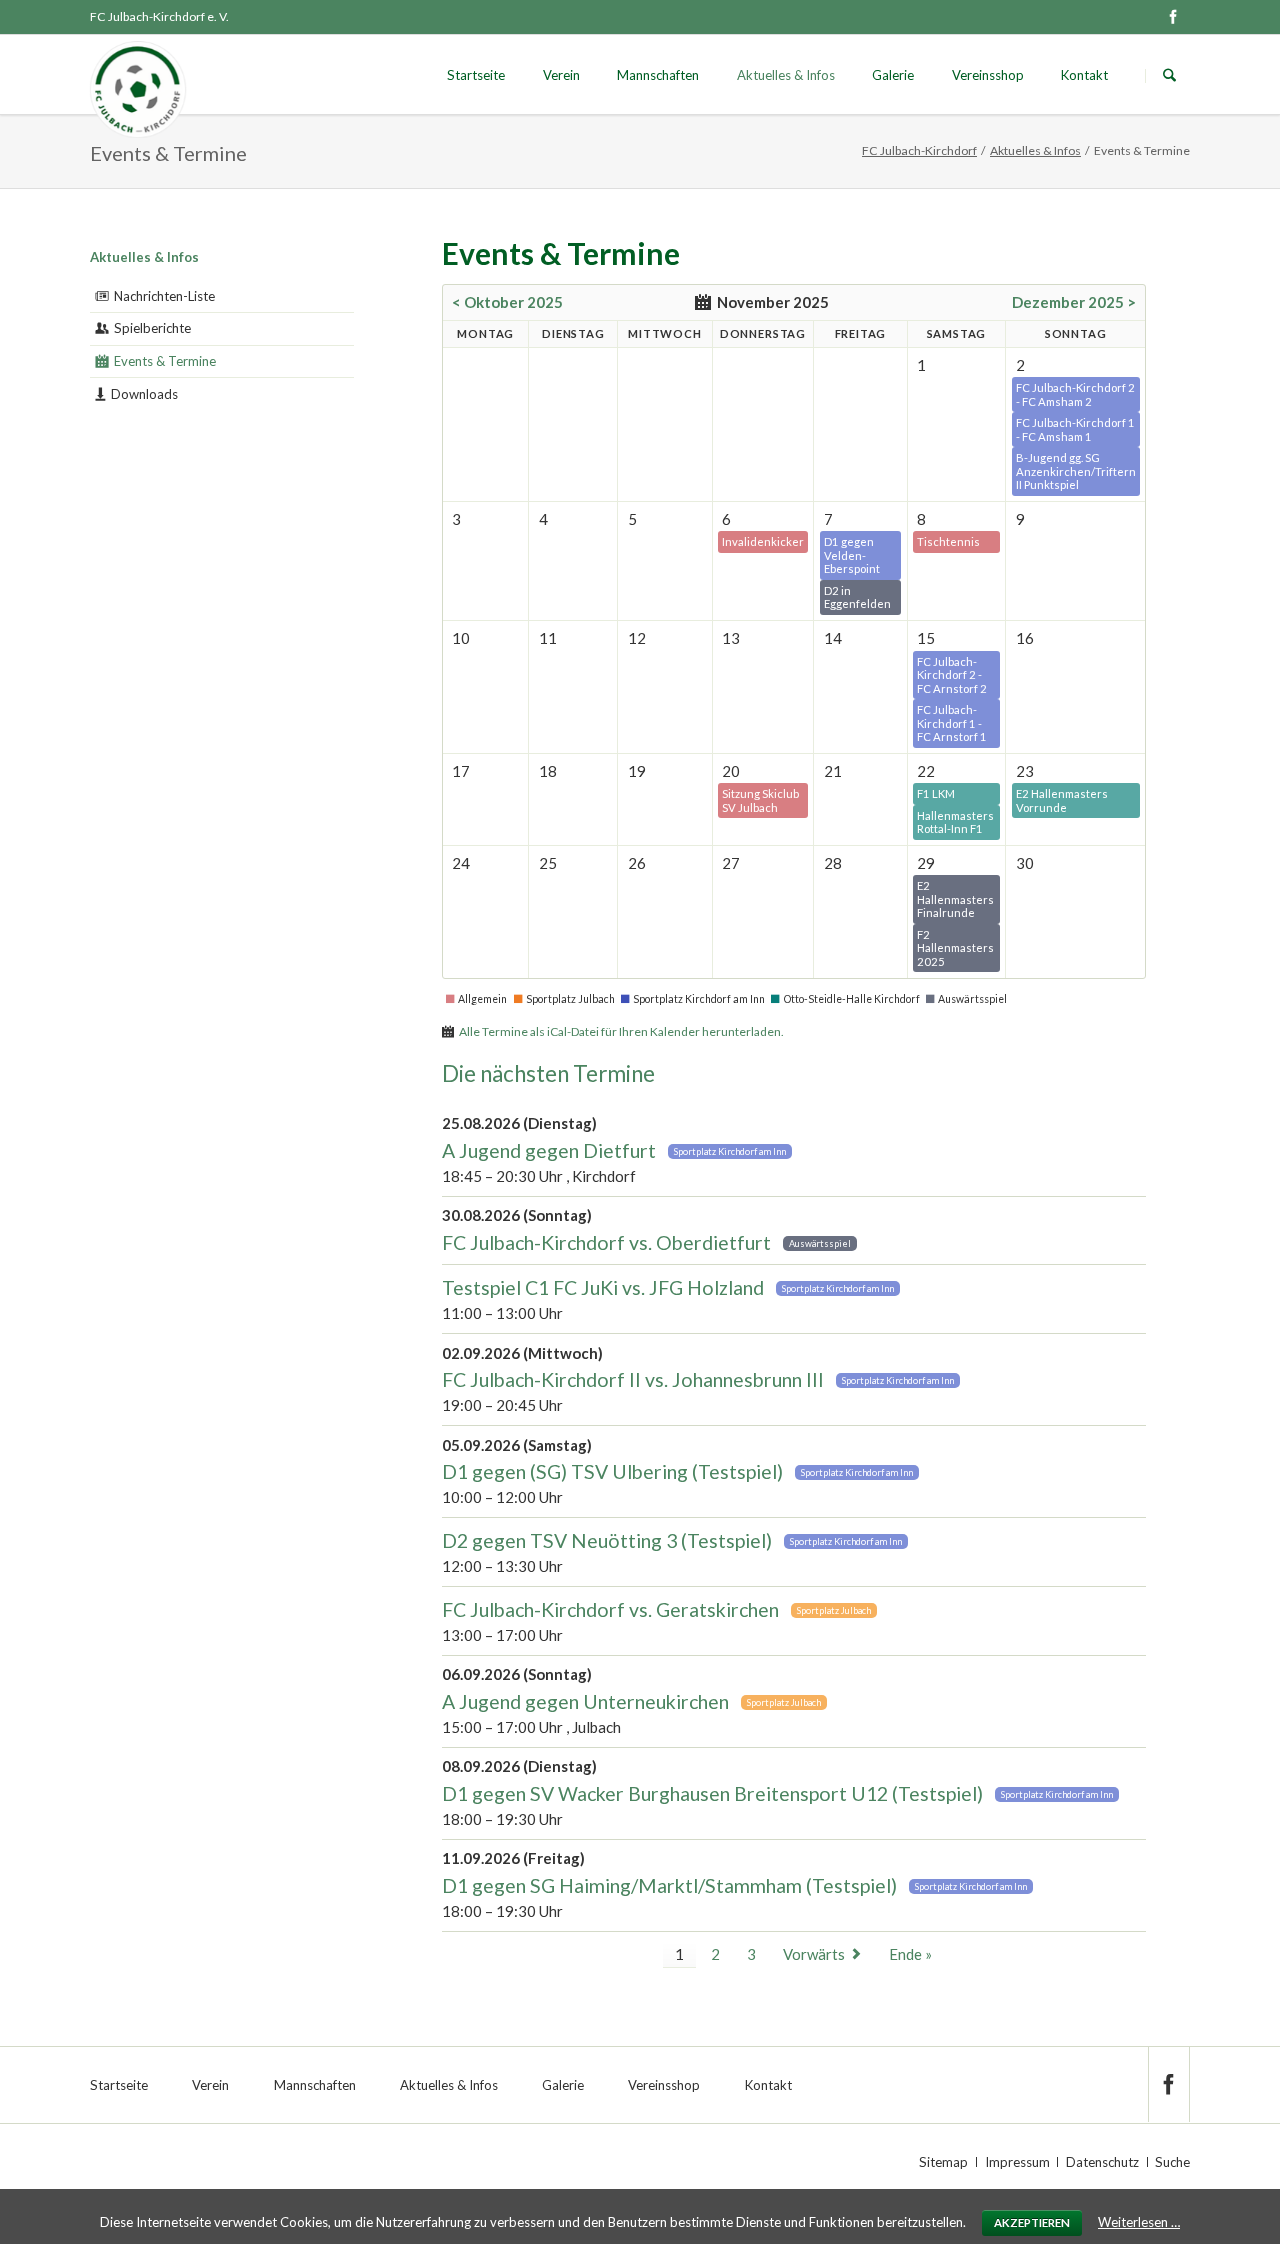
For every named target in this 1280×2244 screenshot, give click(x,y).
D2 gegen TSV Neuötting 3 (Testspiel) (607, 1540)
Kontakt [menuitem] (768, 2085)
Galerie (893, 75)
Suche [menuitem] (1172, 2162)
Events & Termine (165, 361)
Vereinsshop (988, 75)
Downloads (144, 394)
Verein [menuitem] (210, 2085)
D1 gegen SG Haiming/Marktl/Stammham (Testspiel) (669, 1885)
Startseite (476, 75)
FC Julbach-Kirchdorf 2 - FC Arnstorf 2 (952, 675)
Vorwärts (814, 1954)
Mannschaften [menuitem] (315, 2085)
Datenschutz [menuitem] (1102, 2162)
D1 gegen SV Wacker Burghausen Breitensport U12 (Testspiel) (712, 1793)
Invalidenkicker (763, 541)
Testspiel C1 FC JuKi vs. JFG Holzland (603, 1287)
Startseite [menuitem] (119, 2085)
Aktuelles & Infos (786, 75)
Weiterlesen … (1139, 2222)
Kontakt (1084, 75)
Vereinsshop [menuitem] (664, 2085)
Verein (561, 75)
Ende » (910, 1954)
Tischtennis (948, 541)
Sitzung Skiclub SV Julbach (760, 800)
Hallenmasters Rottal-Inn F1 (955, 822)
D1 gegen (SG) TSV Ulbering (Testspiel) (612, 1471)
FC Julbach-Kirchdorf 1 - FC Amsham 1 (1075, 429)
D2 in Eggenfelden (857, 597)
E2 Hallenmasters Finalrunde (955, 899)
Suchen (1169, 75)
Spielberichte (152, 328)
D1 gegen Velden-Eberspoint (852, 555)
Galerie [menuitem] (563, 2085)
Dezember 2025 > (1074, 302)
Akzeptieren (1032, 2222)
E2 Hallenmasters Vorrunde (1062, 800)
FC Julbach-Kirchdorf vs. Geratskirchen (610, 1609)
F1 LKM (936, 793)
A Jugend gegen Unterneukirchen (585, 1701)
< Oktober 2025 (507, 302)
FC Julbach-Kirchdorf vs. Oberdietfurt (606, 1242)
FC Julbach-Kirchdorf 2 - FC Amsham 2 (1075, 394)
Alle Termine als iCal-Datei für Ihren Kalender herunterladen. (621, 1031)
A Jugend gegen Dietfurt (549, 1150)
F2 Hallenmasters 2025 (955, 948)
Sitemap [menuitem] (943, 2162)
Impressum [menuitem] (1017, 2162)
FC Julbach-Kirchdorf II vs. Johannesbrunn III (633, 1379)
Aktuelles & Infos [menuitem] (449, 2085)
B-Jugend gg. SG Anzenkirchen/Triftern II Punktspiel (1076, 471)
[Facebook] (1173, 17)
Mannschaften (658, 75)
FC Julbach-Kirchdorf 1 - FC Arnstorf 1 (952, 723)
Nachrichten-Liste (164, 296)
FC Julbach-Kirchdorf (919, 150)
